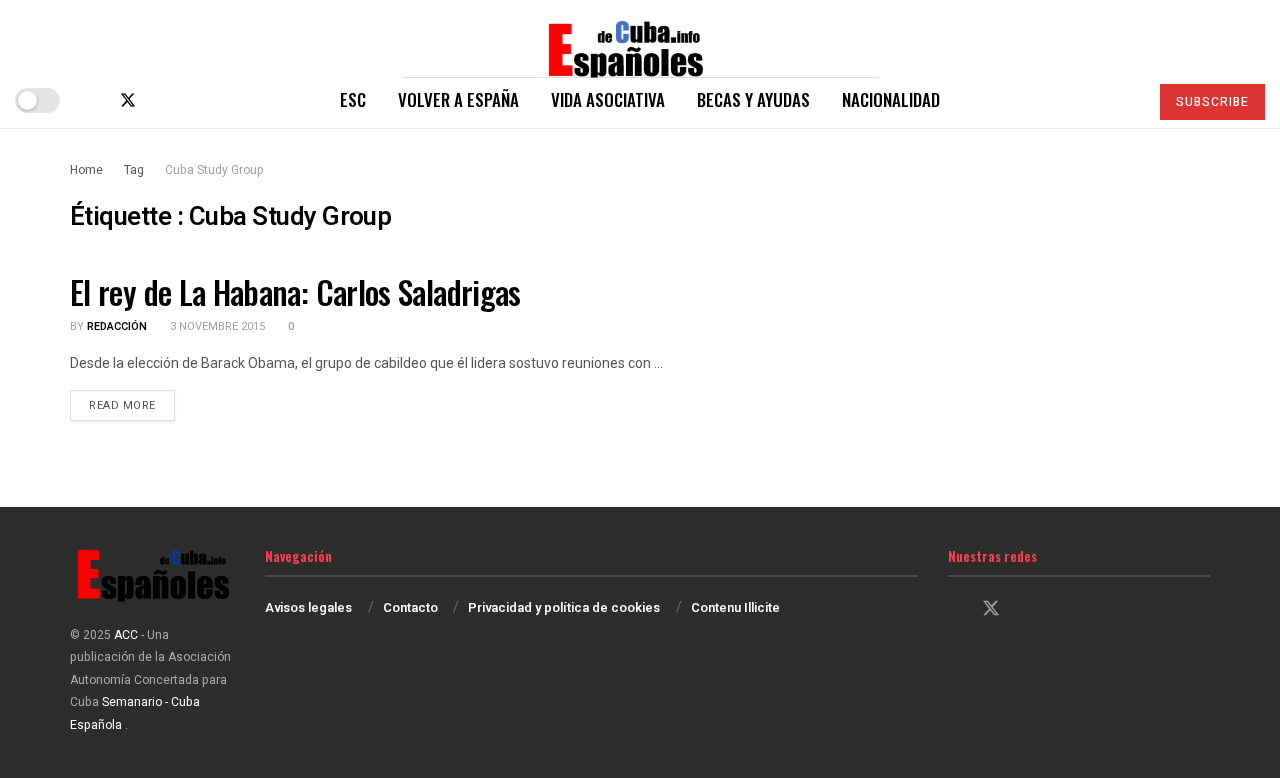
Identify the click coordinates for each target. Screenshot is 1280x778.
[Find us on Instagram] (162, 100)
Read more (132, 405)
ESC (353, 99)
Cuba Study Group (214, 170)
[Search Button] (1124, 100)
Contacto (410, 607)
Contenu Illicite (735, 607)
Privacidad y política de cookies (564, 607)
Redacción (117, 326)
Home (86, 170)
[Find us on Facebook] (94, 100)
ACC (126, 635)
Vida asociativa (608, 99)
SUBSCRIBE (1212, 102)
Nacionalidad (891, 99)
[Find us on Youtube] (194, 100)
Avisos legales (308, 607)
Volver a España (458, 99)
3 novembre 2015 (216, 326)
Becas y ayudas (753, 99)
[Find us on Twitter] (128, 100)
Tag (134, 170)
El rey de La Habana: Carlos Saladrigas (295, 291)
